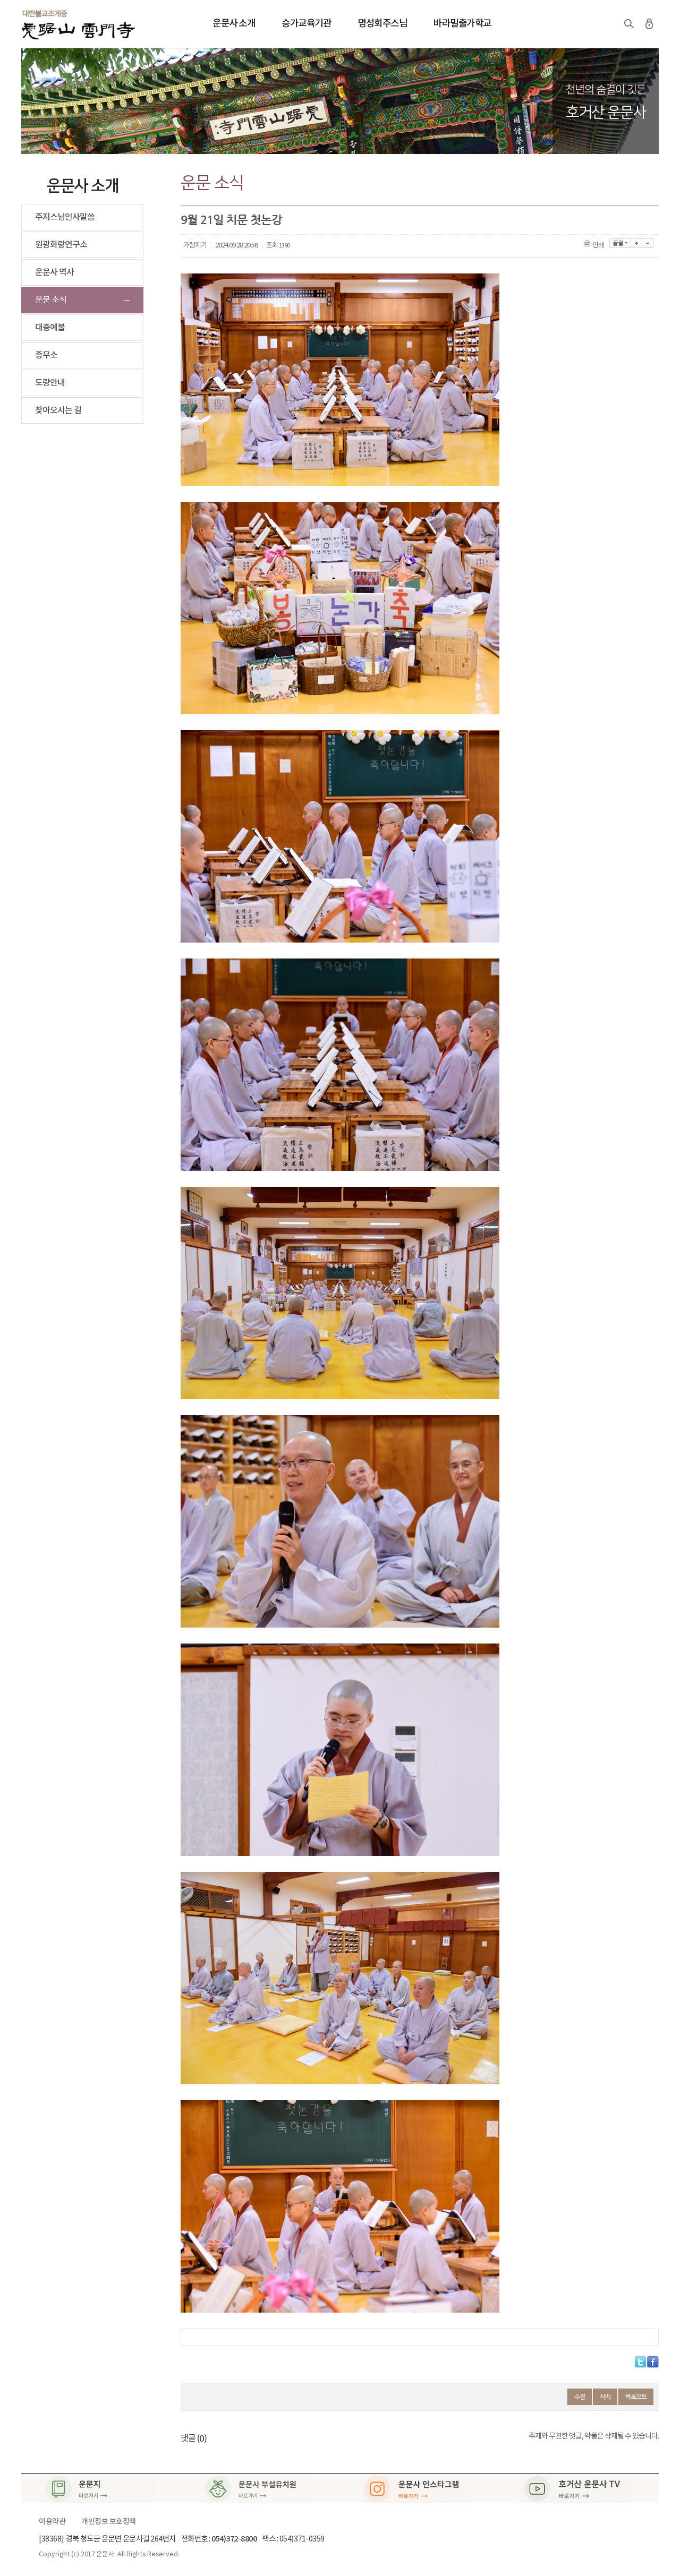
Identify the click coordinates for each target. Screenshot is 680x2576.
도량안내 (50, 383)
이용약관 (52, 2522)
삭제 (605, 2397)
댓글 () (194, 2438)
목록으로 (636, 2397)
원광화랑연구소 (61, 245)
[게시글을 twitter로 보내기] (640, 2362)
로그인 (649, 24)
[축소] (648, 243)
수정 (580, 2397)
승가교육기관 (306, 24)
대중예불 (50, 328)
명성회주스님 (382, 24)
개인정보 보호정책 (109, 2522)
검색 (629, 24)
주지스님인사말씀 (65, 217)
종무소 (46, 355)
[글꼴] (620, 243)
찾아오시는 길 (58, 410)
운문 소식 (51, 300)
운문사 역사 (54, 272)
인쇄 (598, 246)
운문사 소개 (234, 24)
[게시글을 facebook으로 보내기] (653, 2362)
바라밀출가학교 (462, 24)
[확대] (637, 243)
